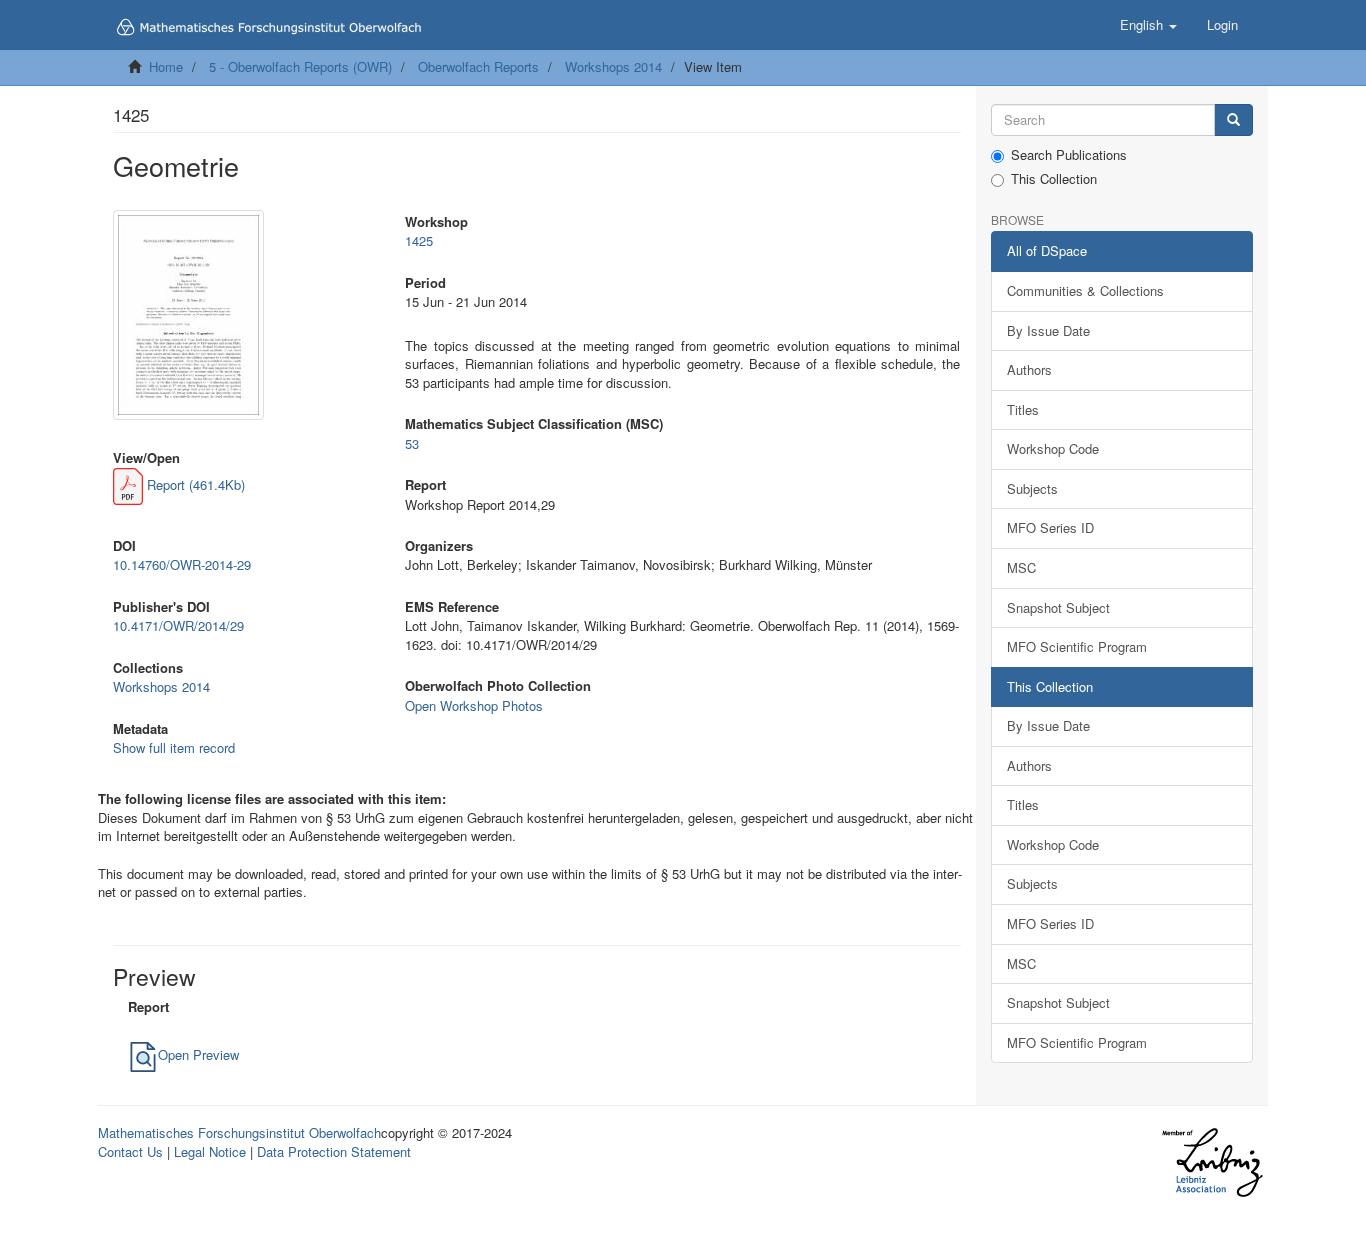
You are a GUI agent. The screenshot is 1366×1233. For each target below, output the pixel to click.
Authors (1029, 369)
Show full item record (174, 747)
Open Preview (198, 1054)
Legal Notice (210, 1151)
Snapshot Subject (1058, 607)
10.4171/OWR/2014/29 (178, 625)
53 (412, 443)
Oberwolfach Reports (478, 66)
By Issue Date (1048, 330)
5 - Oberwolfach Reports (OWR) (300, 66)
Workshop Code (1053, 448)
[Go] (1233, 120)
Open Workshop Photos (474, 705)
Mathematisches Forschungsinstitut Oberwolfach (239, 1132)
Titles (1023, 409)
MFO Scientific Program (1077, 646)
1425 (419, 240)
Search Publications (1069, 155)
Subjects (1032, 488)
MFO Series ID (1050, 527)
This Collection (1054, 179)
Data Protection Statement (334, 1151)
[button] (1148, 25)
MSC (1021, 567)
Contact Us (130, 1151)
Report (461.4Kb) (194, 484)
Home (166, 66)
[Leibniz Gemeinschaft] (1211, 1162)
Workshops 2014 (613, 66)
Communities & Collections (1085, 290)
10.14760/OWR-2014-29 (182, 564)
